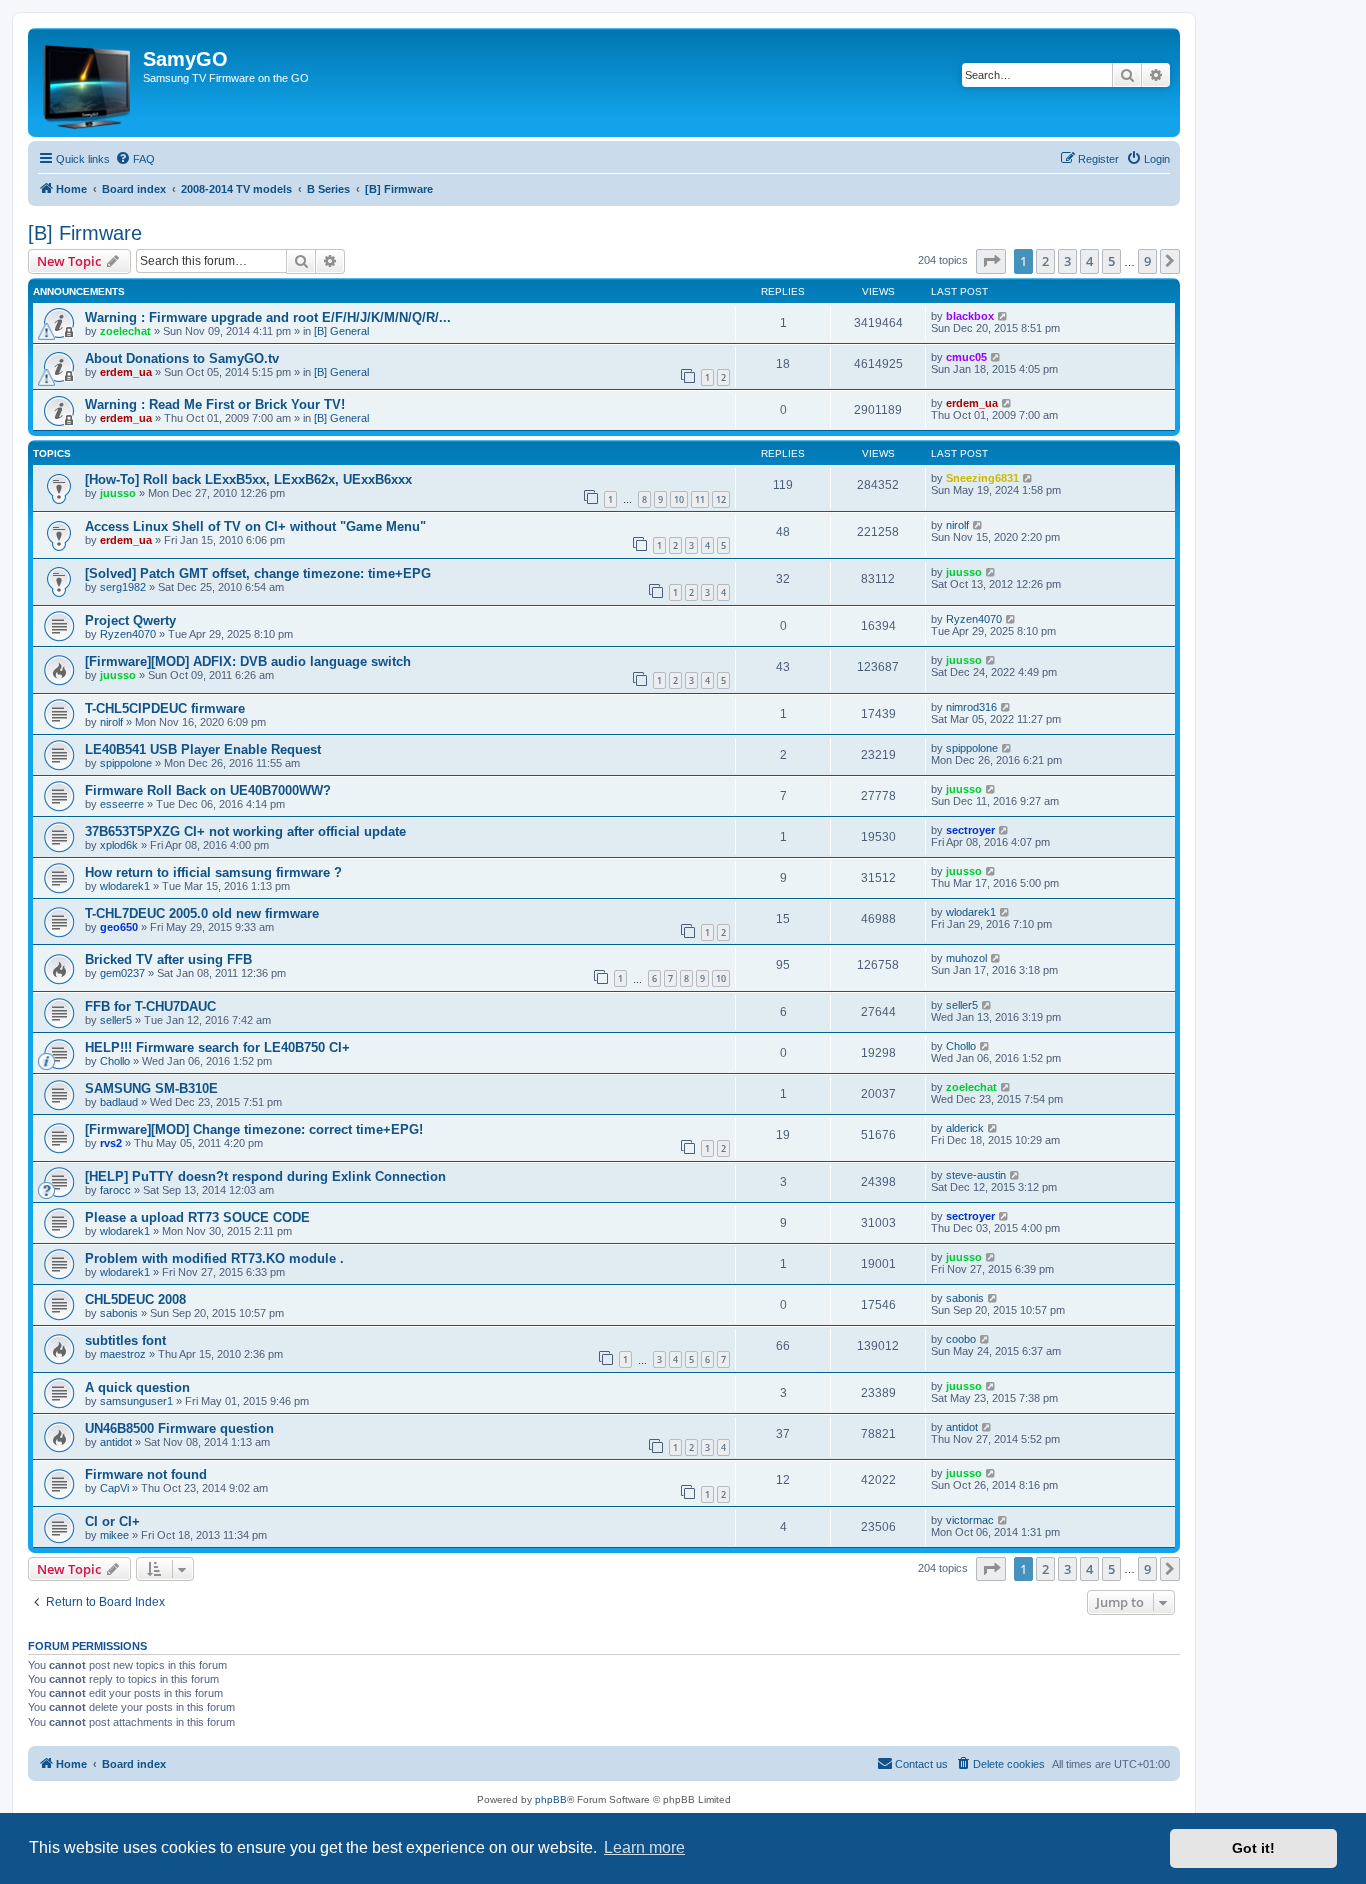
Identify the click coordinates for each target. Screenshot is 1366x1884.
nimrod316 (971, 707)
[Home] (88, 82)
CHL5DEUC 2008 (135, 1299)
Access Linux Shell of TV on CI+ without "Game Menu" (255, 526)
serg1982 (123, 587)
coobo (961, 1339)
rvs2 (111, 1143)
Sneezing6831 (982, 478)
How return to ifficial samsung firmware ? (213, 872)
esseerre (122, 804)
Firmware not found (146, 1474)
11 (700, 499)
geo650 (119, 927)
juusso (118, 493)
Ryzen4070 (128, 634)
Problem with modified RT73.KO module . (214, 1258)
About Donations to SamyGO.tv (182, 358)
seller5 (116, 1020)
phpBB (551, 1799)
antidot (116, 1442)
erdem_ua (126, 372)
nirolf (957, 525)
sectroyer (970, 830)
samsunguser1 (136, 1401)
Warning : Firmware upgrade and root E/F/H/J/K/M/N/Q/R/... (268, 317)
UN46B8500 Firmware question (179, 1428)
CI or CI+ (112, 1521)
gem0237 (122, 973)
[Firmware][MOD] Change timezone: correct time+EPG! (254, 1129)
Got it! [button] (1253, 1848)
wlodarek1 (125, 886)
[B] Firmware (85, 233)
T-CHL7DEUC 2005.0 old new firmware (202, 913)
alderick (965, 1128)
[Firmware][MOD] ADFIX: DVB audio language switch (248, 661)
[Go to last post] (1003, 316)
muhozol (966, 958)
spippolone (126, 763)
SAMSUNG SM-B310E (151, 1088)
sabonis (119, 1313)
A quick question (137, 1387)
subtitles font (125, 1340)
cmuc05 (966, 357)
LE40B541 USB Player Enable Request (203, 749)
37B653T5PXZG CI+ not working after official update (245, 831)
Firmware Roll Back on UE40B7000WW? (208, 790)
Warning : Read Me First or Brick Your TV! (215, 404)
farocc (115, 1190)
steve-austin (976, 1175)
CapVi (114, 1488)
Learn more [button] (644, 1847)
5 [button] (1111, 261)
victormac (970, 1520)
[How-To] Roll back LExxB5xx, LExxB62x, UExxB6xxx (248, 479)
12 (721, 499)
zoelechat (125, 331)
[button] (991, 261)
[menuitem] (135, 159)
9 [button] (1147, 261)
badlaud (119, 1102)
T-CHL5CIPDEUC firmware (165, 708)
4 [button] (1089, 261)
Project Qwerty (130, 620)
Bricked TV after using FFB (168, 959)
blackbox (970, 316)
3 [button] (1067, 261)
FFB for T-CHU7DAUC (150, 1006)
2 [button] (1045, 261)
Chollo (115, 1061)
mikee (114, 1535)
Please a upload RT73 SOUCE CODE (197, 1217)
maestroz (123, 1354)
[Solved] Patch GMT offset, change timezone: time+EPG (258, 573)
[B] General (341, 331)
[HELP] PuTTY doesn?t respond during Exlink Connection (265, 1176)
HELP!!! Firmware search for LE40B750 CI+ (217, 1047)
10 (679, 499)
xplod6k (119, 845)
